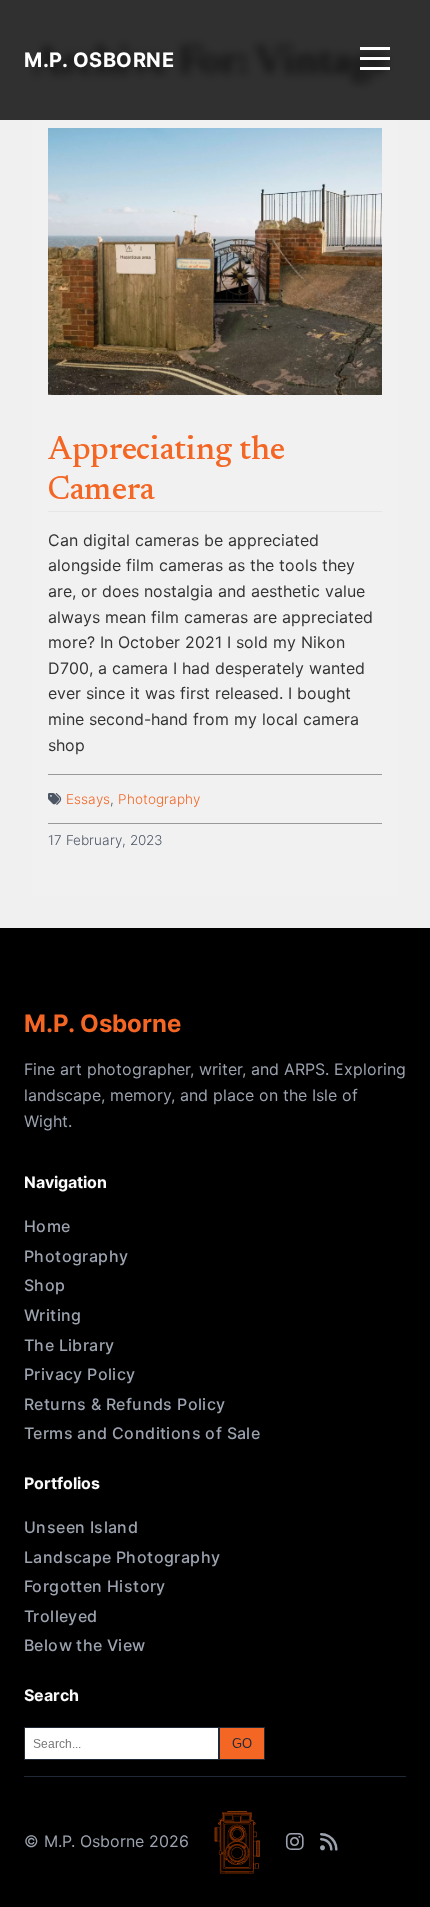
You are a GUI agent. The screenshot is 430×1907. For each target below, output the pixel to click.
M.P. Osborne (99, 60)
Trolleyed (61, 1616)
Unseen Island (81, 1527)
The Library (69, 1345)
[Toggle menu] (375, 60)
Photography (159, 799)
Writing (53, 1315)
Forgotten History (95, 1586)
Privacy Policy (80, 1374)
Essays (88, 799)
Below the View (85, 1645)
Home (47, 1226)
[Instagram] (295, 1842)
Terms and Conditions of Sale (142, 1433)
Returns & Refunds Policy (125, 1404)
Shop (45, 1285)
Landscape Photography (122, 1557)
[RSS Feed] (329, 1842)
